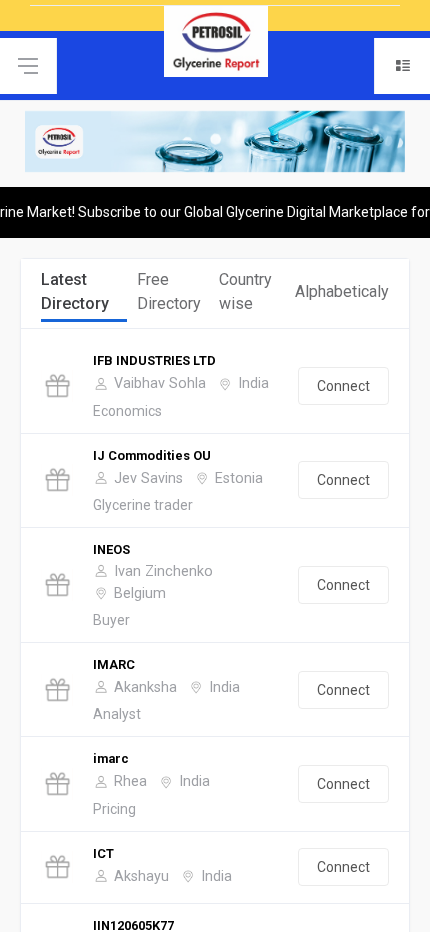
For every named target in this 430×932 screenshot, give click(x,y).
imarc (111, 758)
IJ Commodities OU (152, 455)
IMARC (114, 664)
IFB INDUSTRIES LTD (154, 360)
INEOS (111, 549)
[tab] (84, 294)
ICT (103, 853)
